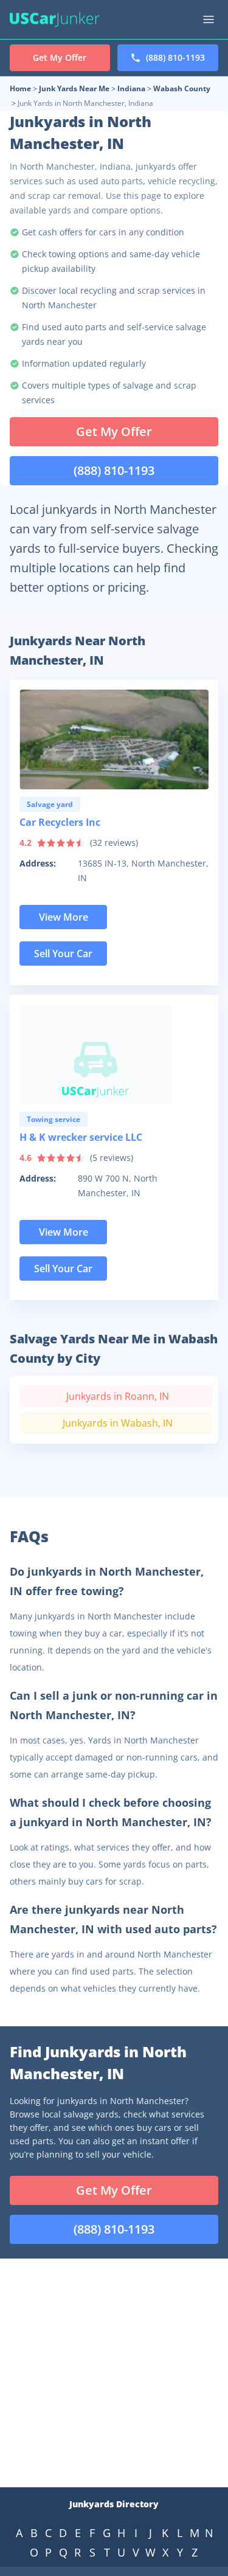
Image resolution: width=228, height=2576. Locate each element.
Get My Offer (114, 431)
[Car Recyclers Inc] (114, 739)
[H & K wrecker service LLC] (114, 1054)
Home (20, 88)
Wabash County (182, 88)
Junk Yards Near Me (74, 88)
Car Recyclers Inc (60, 822)
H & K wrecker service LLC (81, 1137)
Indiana (131, 88)
